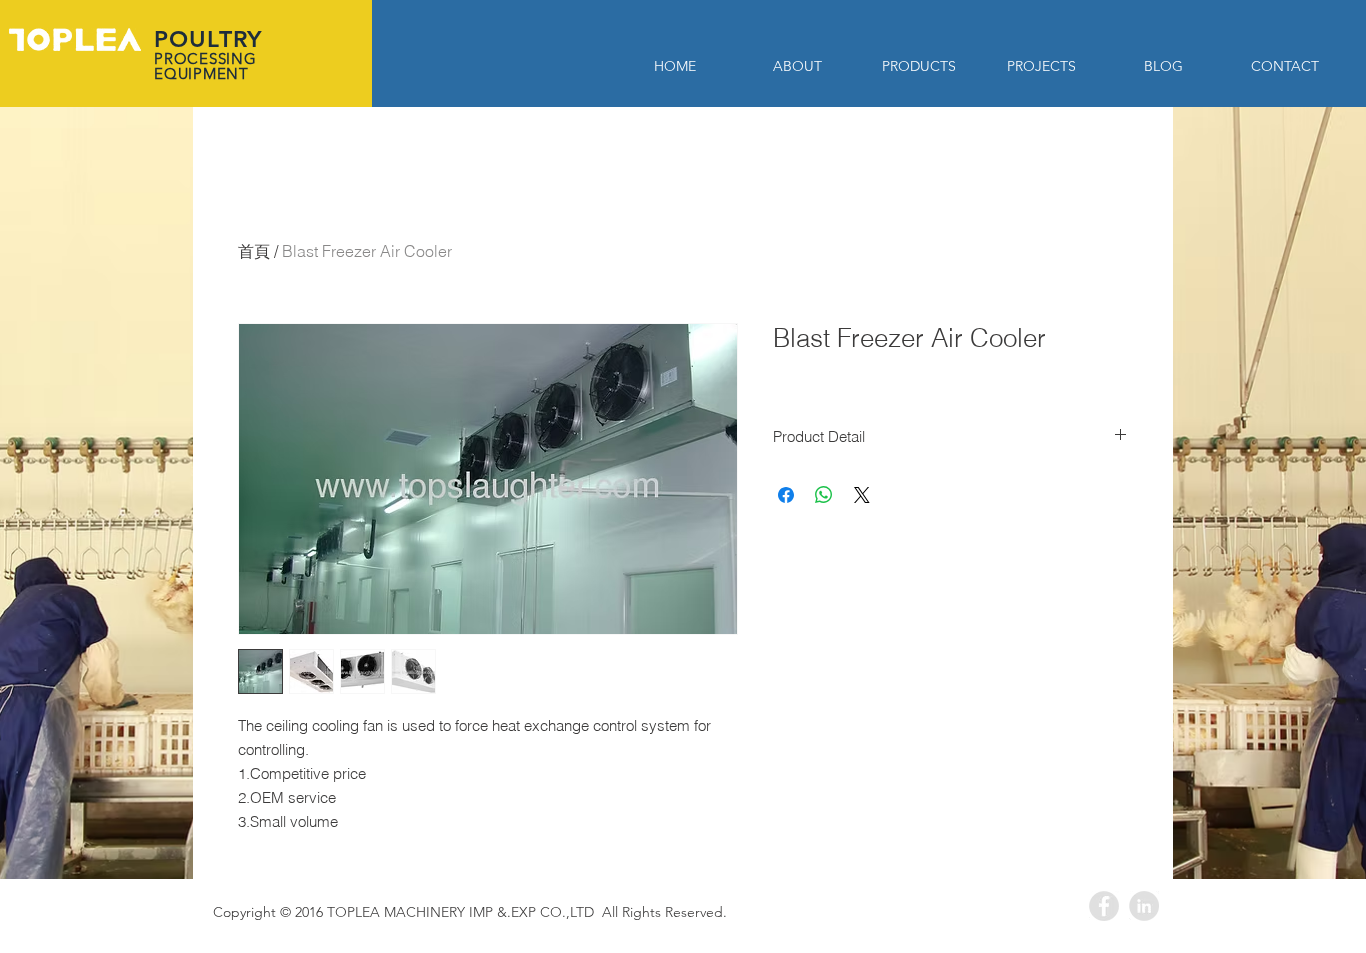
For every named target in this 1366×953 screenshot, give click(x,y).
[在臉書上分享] (786, 495)
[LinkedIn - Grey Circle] (1144, 906)
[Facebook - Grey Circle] (1104, 906)
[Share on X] (862, 495)
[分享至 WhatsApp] (824, 495)
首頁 (254, 251)
